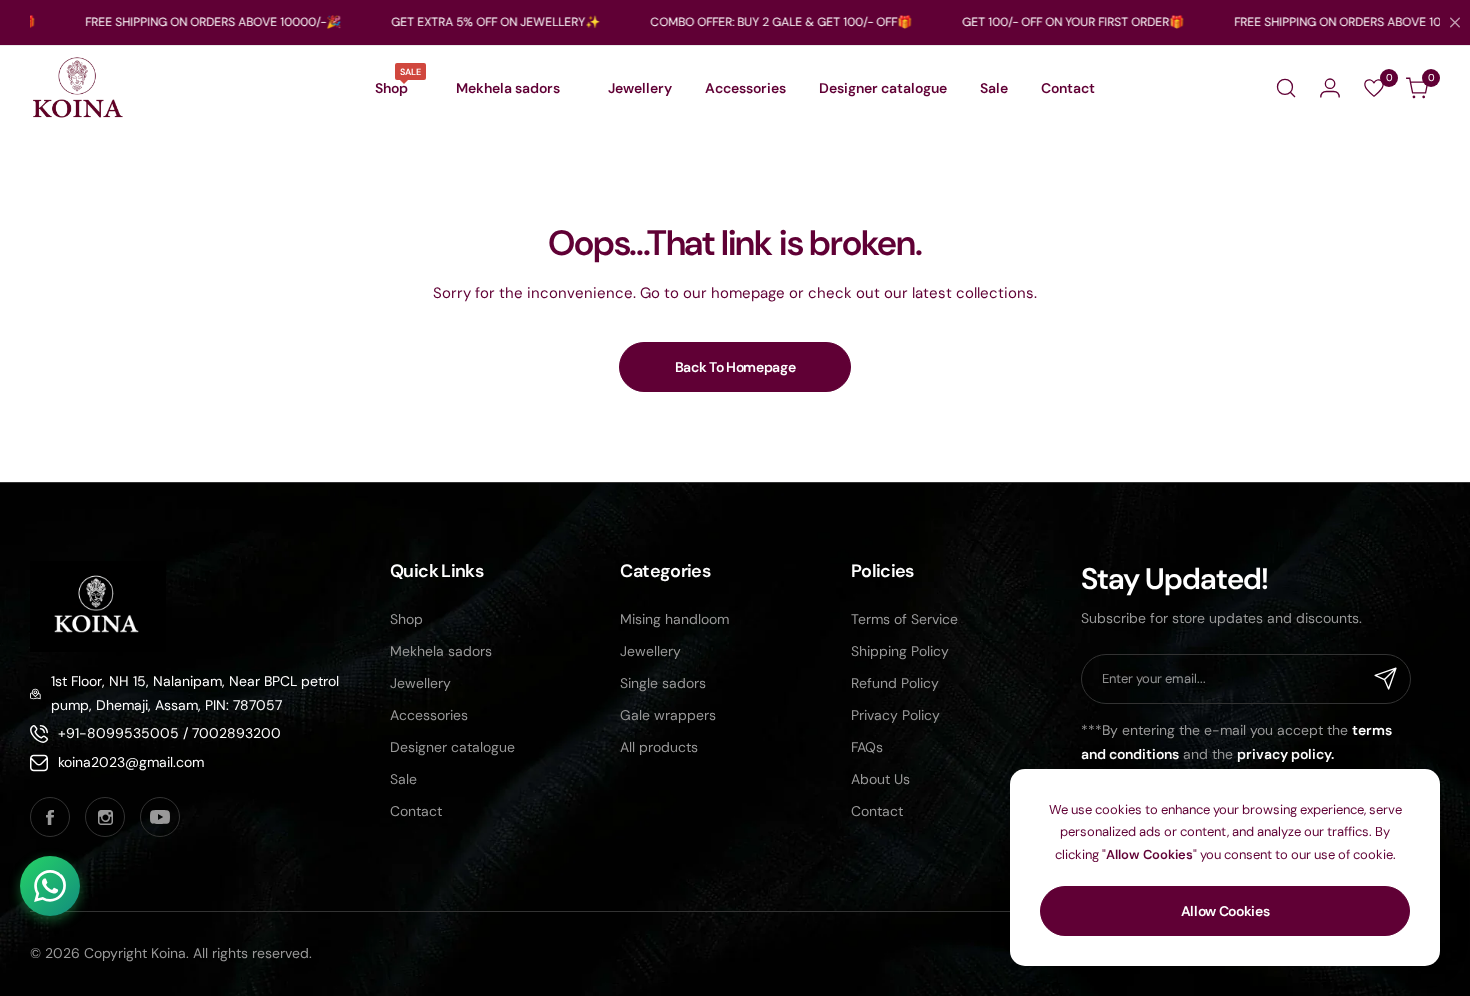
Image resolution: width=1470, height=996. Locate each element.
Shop (406, 619)
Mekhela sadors (441, 651)
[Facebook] (50, 817)
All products (659, 747)
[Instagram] (105, 817)
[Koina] (78, 88)
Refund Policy (895, 683)
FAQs (867, 747)
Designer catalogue (452, 747)
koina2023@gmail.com (131, 762)
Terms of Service (904, 619)
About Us (880, 779)
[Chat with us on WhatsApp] (50, 886)
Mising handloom (674, 619)
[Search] (1286, 88)
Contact (416, 811)
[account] (1330, 88)
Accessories (429, 715)
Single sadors (663, 683)
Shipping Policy (900, 651)
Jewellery (420, 683)
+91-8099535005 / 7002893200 (169, 733)
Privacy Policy (895, 715)
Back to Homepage (735, 367)
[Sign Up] (1386, 679)
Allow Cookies (1225, 911)
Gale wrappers (668, 715)
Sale (403, 779)
